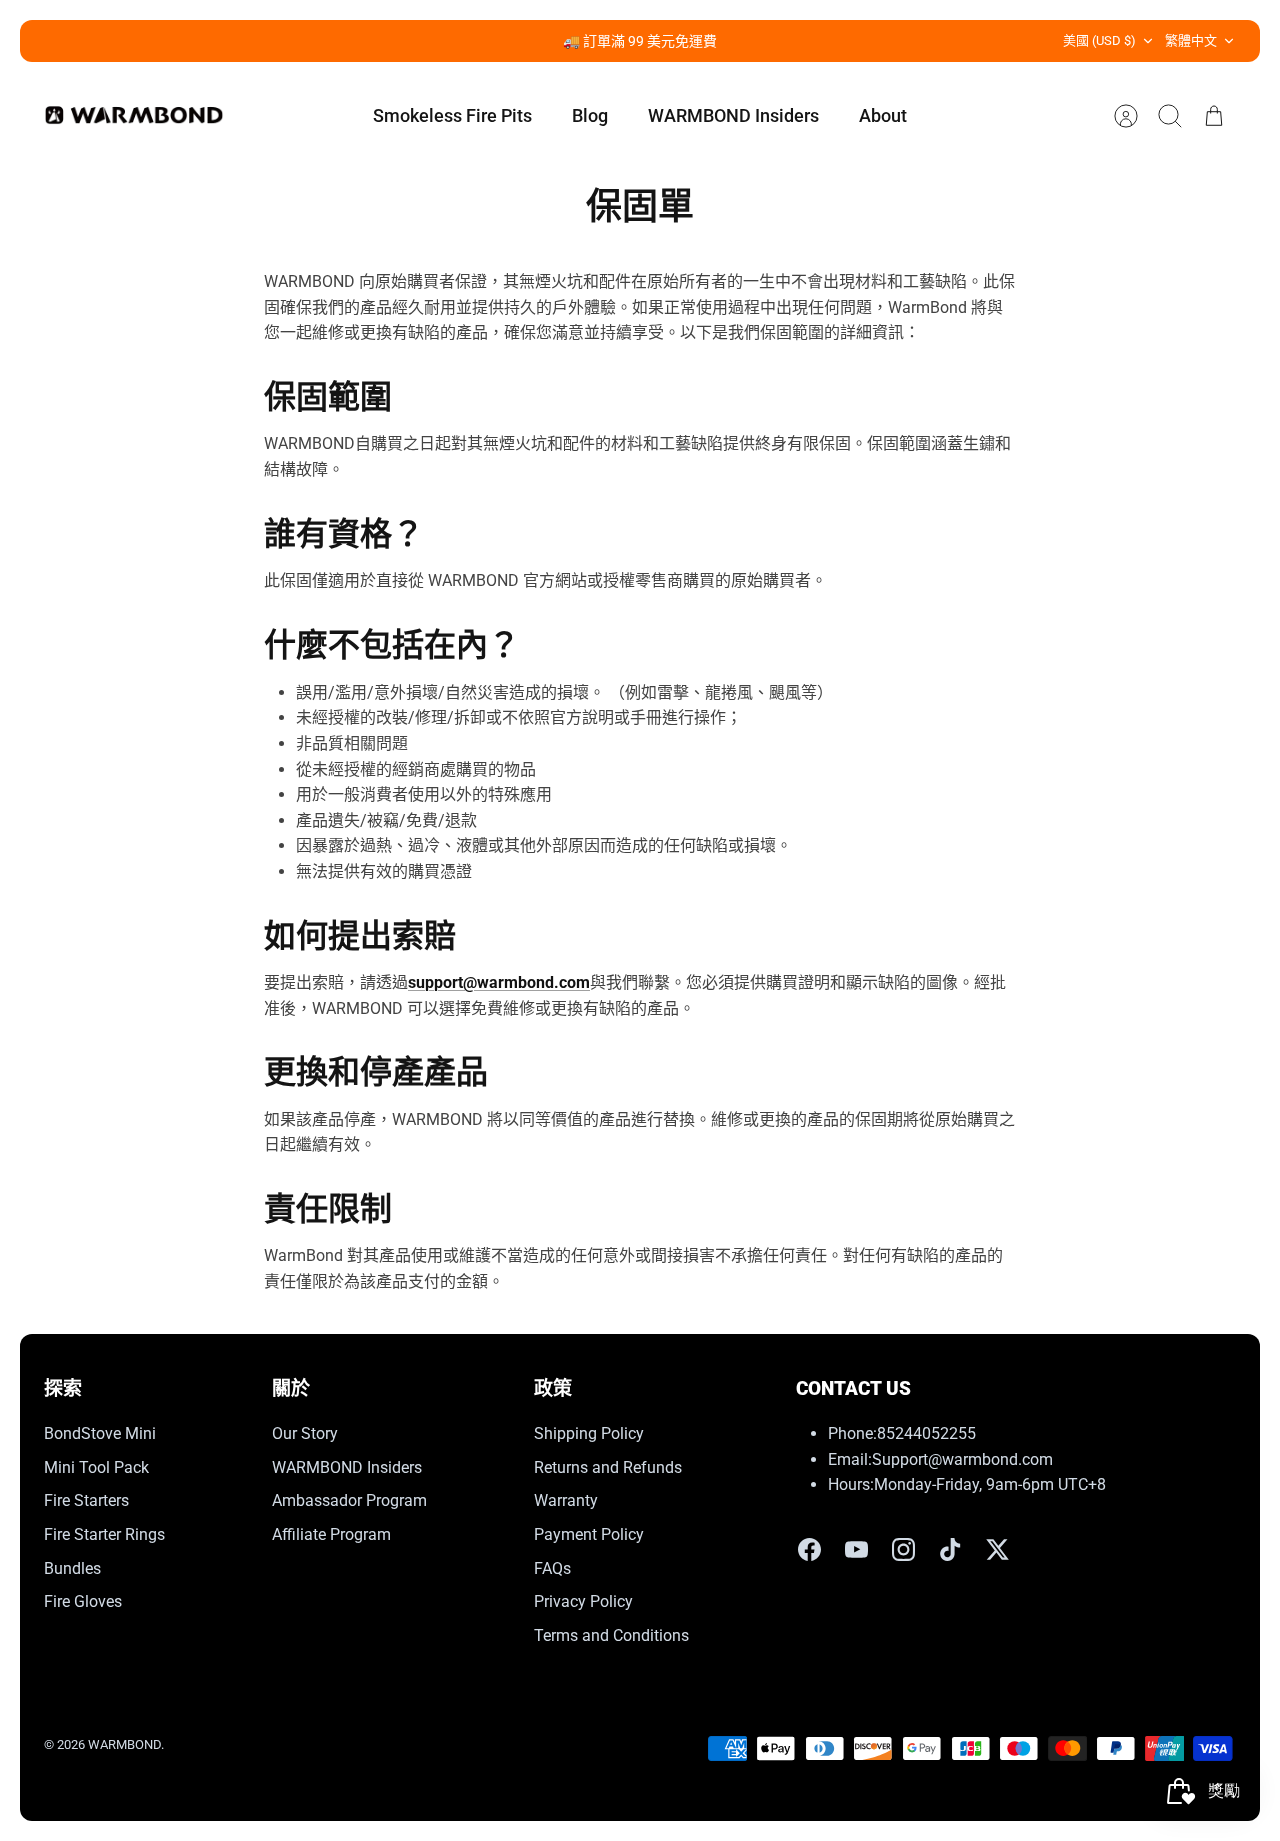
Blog (590, 115)
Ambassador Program (349, 1500)
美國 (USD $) (1099, 40)
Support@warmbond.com (962, 1459)
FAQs (552, 1568)
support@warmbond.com (499, 982)
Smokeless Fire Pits (452, 115)
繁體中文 (1191, 40)
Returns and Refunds (608, 1467)
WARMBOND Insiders (733, 115)
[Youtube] (856, 1549)
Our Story (305, 1433)
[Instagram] (903, 1549)
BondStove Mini (100, 1433)
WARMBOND (124, 1744)
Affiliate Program (331, 1534)
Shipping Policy (589, 1433)
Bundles (72, 1568)
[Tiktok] (950, 1549)
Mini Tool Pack (96, 1467)
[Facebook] (809, 1549)
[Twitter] (997, 1549)
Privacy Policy (583, 1601)
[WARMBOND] (134, 116)
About (883, 115)
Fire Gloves (83, 1601)
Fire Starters (86, 1500)
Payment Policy (589, 1534)
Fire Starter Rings (104, 1534)
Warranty (566, 1500)
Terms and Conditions (611, 1635)
